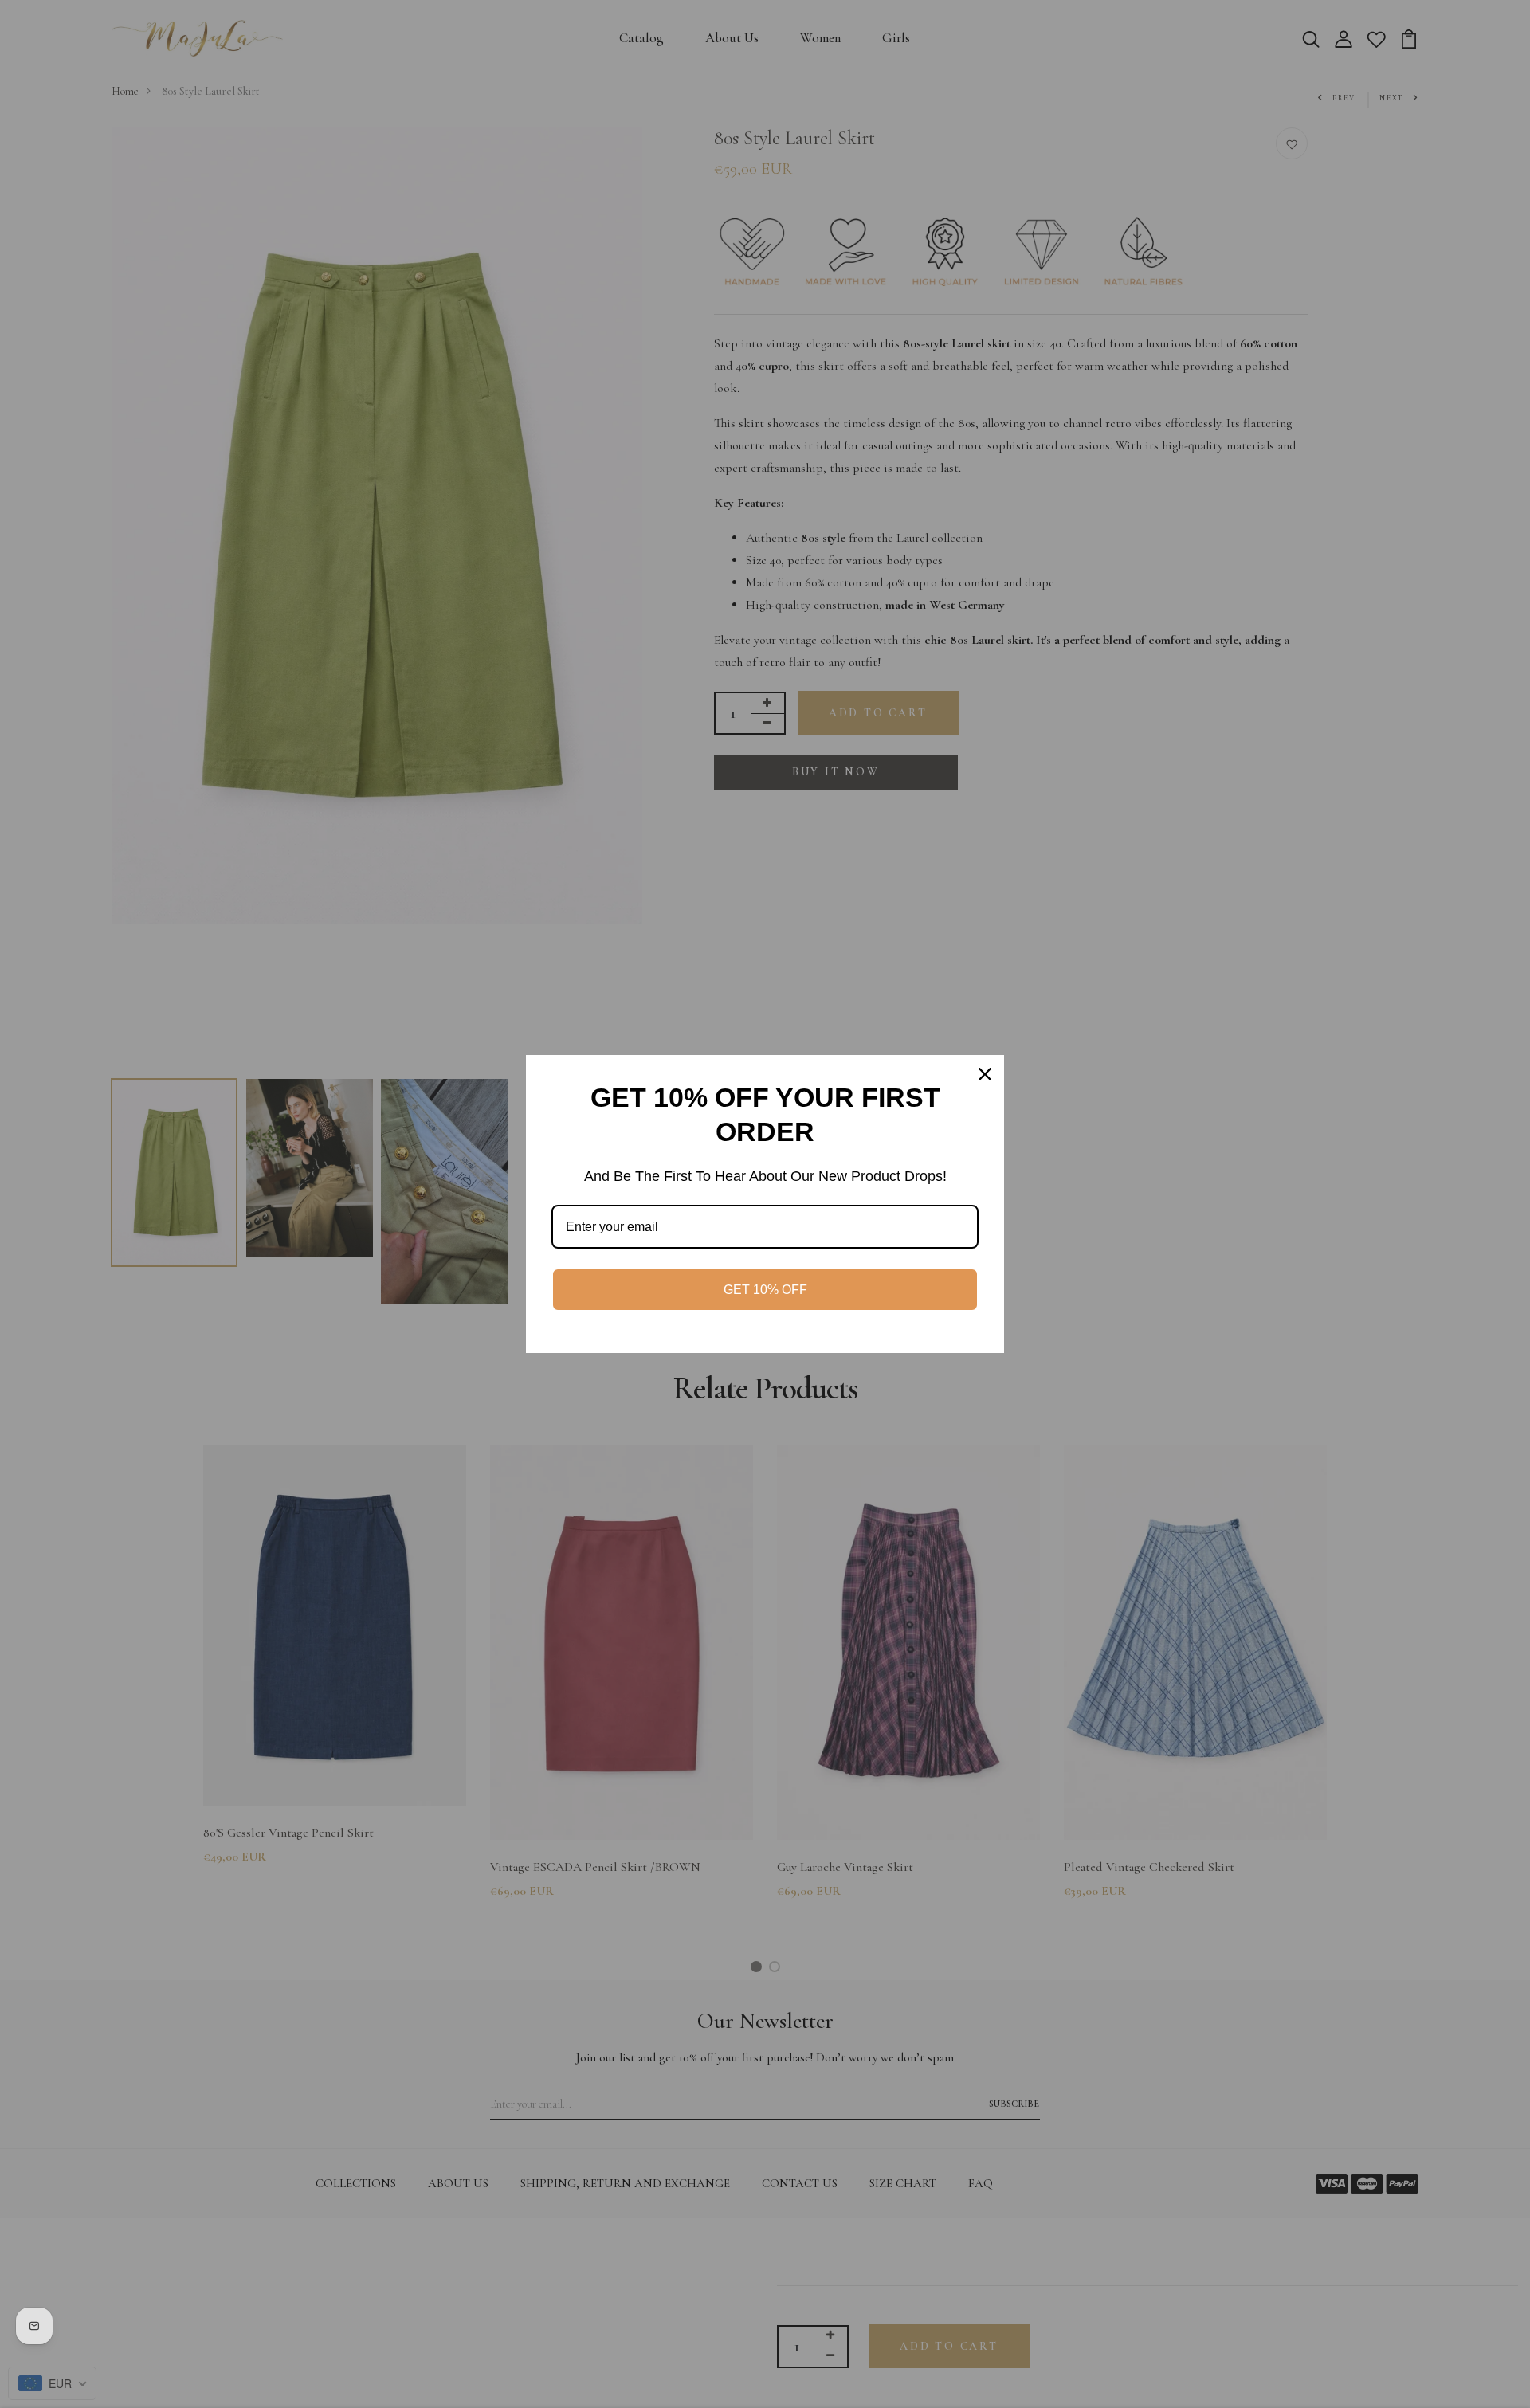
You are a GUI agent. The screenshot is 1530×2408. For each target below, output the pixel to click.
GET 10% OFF (765, 1290)
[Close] (985, 1074)
